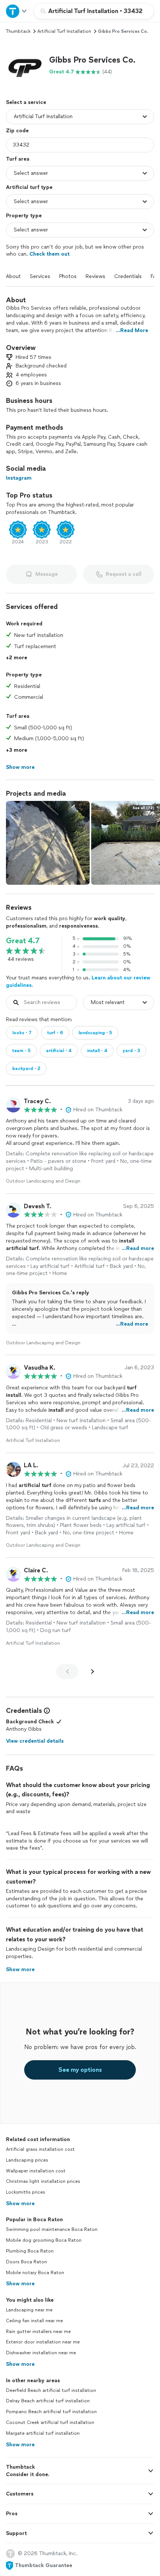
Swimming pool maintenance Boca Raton (52, 2229)
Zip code (17, 131)
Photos (68, 276)
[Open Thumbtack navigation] (17, 11)
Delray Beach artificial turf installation (48, 2401)
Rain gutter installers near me (38, 2332)
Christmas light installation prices (43, 2181)
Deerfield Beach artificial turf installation (51, 2390)
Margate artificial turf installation (43, 2433)
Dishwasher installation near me (41, 2353)
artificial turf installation (64, 31)
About (13, 276)
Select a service (26, 102)
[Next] (93, 1671)
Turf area (18, 159)
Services (40, 276)
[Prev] (67, 1671)
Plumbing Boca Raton (30, 2251)
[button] (25, 65)
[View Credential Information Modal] (46, 1711)
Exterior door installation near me (43, 2342)
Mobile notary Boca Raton (35, 2273)
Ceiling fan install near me (34, 2321)
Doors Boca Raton (26, 2262)
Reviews (95, 276)
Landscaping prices (27, 2160)
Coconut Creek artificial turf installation (50, 2422)
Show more (20, 2204)
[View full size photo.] (48, 843)
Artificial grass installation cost (40, 2149)
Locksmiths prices (25, 2192)
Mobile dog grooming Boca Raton (44, 2240)
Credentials (128, 276)
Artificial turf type (29, 187)
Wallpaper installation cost (36, 2171)
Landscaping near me (29, 2310)
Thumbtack (18, 31)
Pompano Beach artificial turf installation (51, 2412)
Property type (24, 216)
